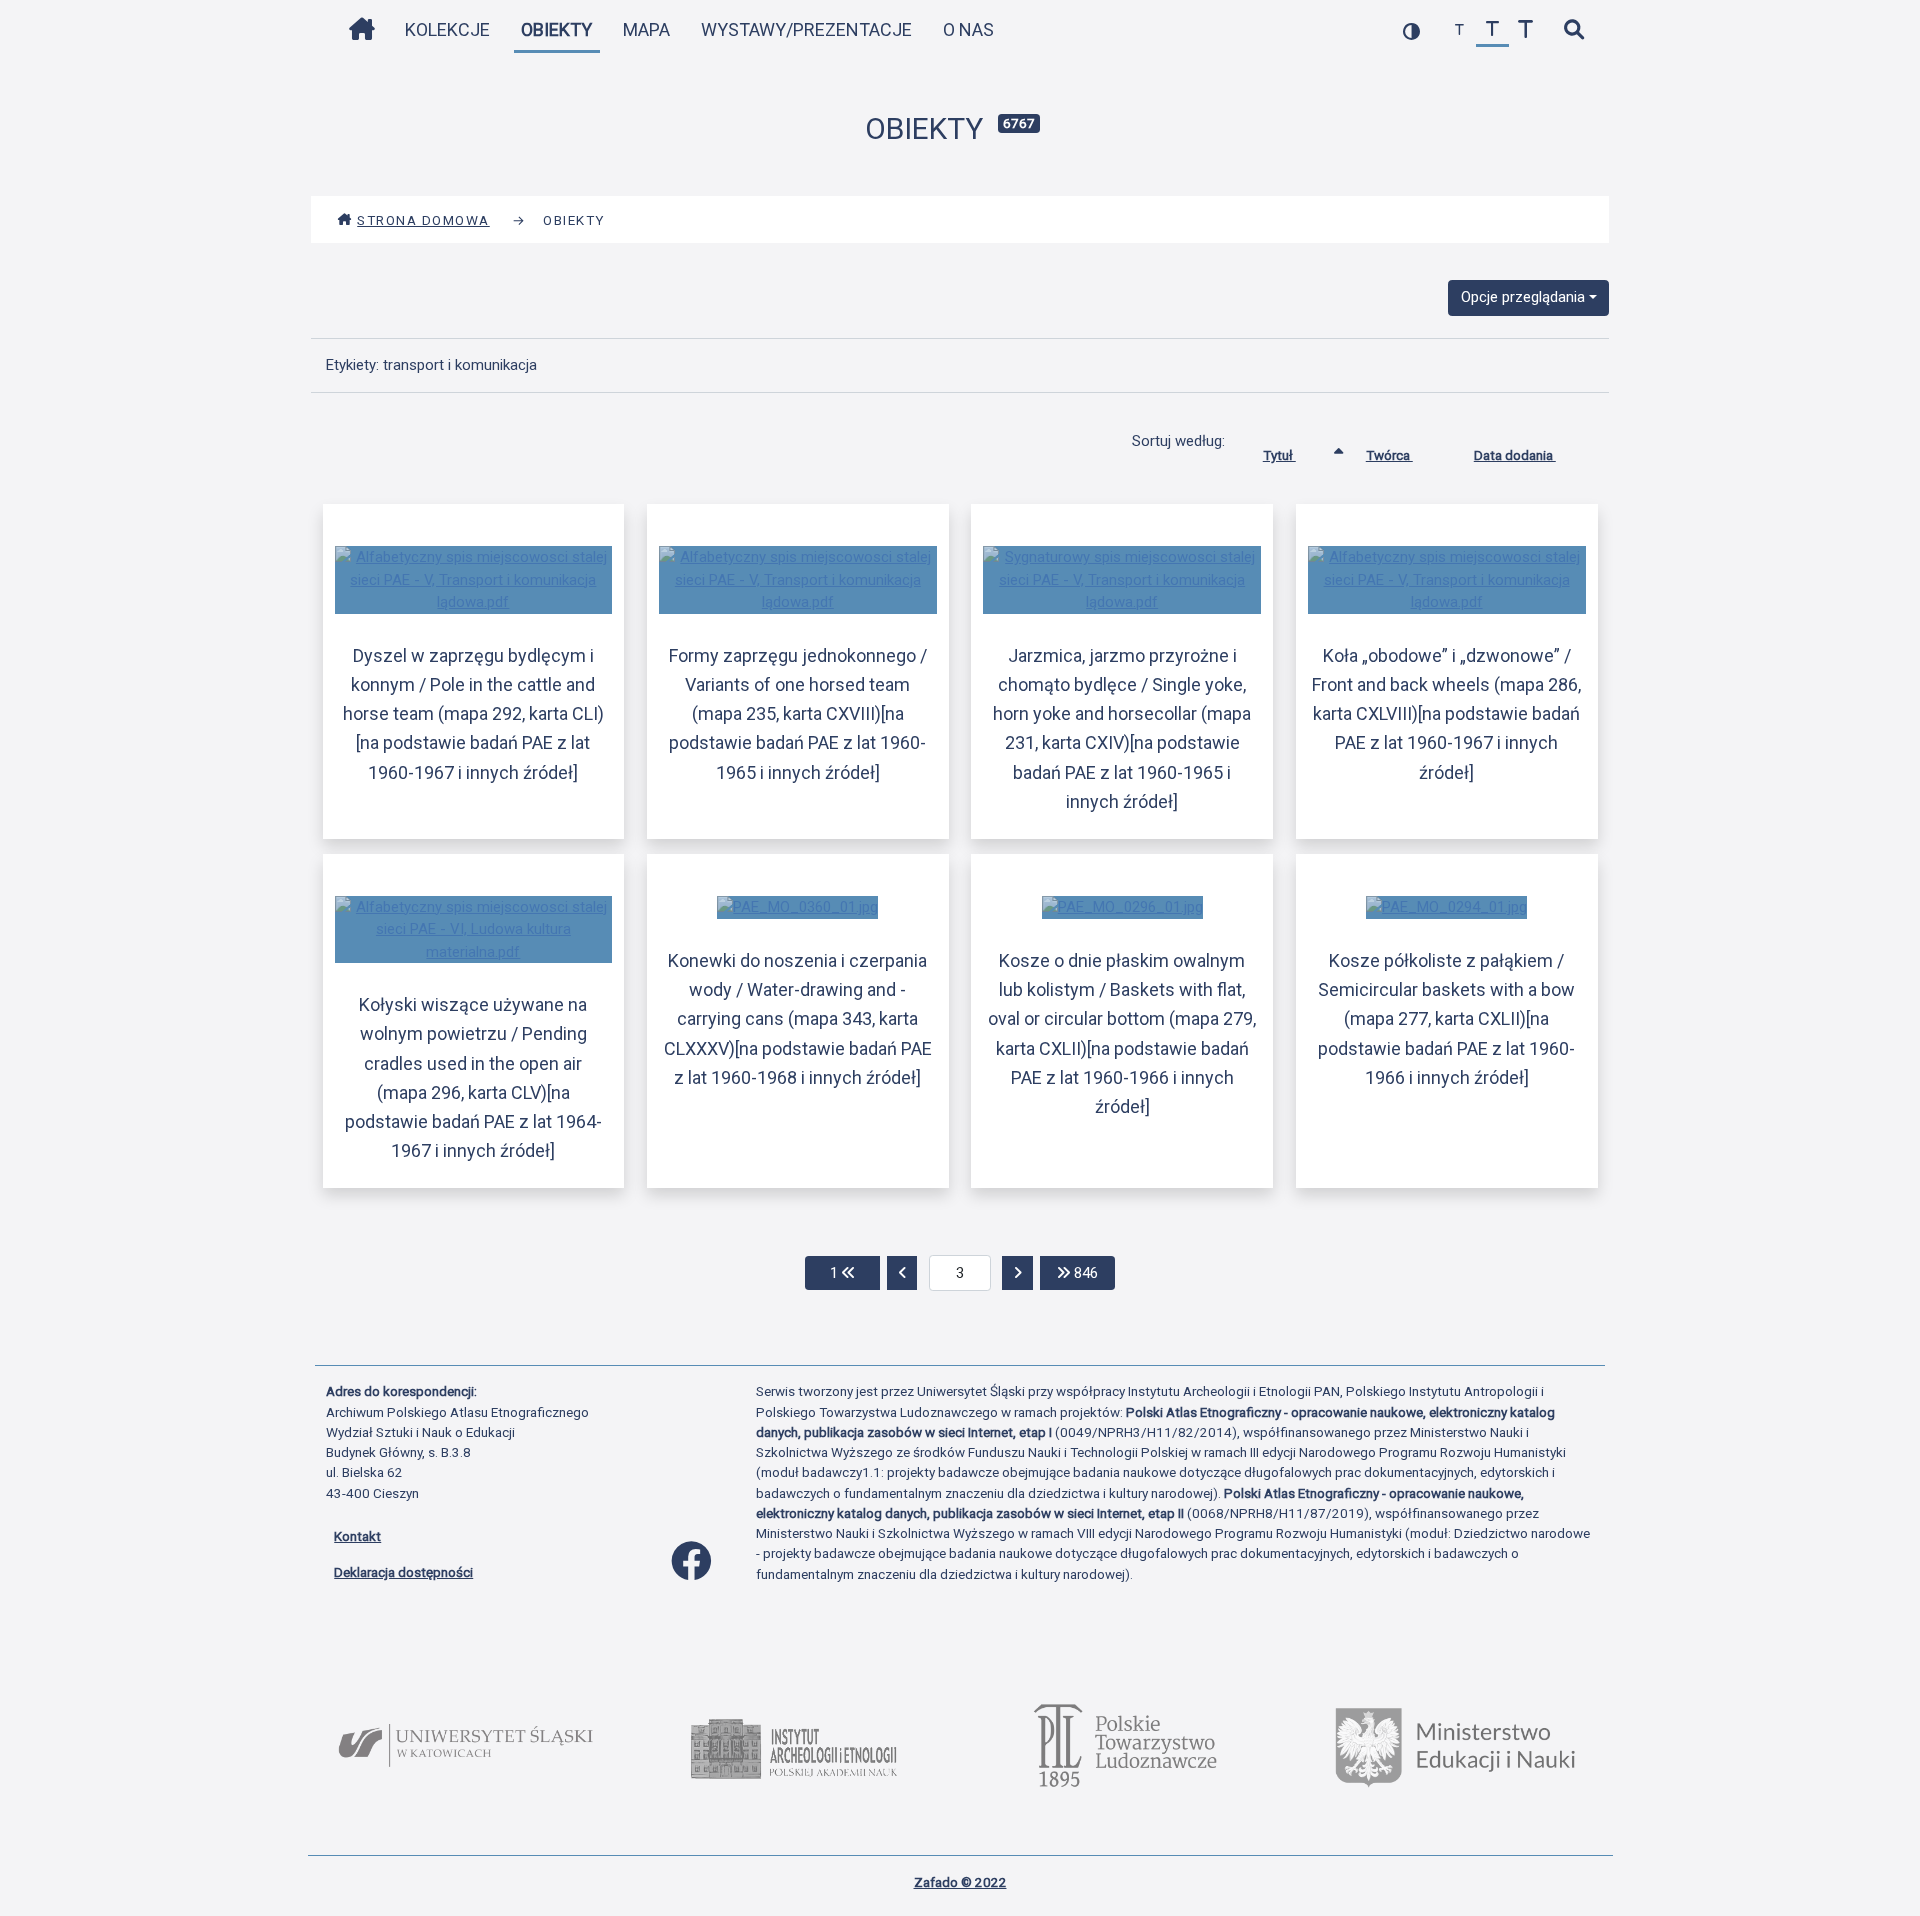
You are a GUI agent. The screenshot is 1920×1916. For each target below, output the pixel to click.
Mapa (646, 29)
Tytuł (1279, 455)
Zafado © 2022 (960, 1882)
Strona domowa (423, 220)
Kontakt (357, 1536)
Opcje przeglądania (1523, 297)
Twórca (1389, 455)
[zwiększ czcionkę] (1525, 30)
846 (1092, 1272)
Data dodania (1515, 455)
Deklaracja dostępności (403, 1572)
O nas (968, 29)
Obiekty (556, 29)
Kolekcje (447, 29)
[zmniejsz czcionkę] (1459, 30)
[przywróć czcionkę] (1492, 30)
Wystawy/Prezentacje (806, 29)
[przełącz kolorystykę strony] (1411, 30)
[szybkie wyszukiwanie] (1573, 30)
